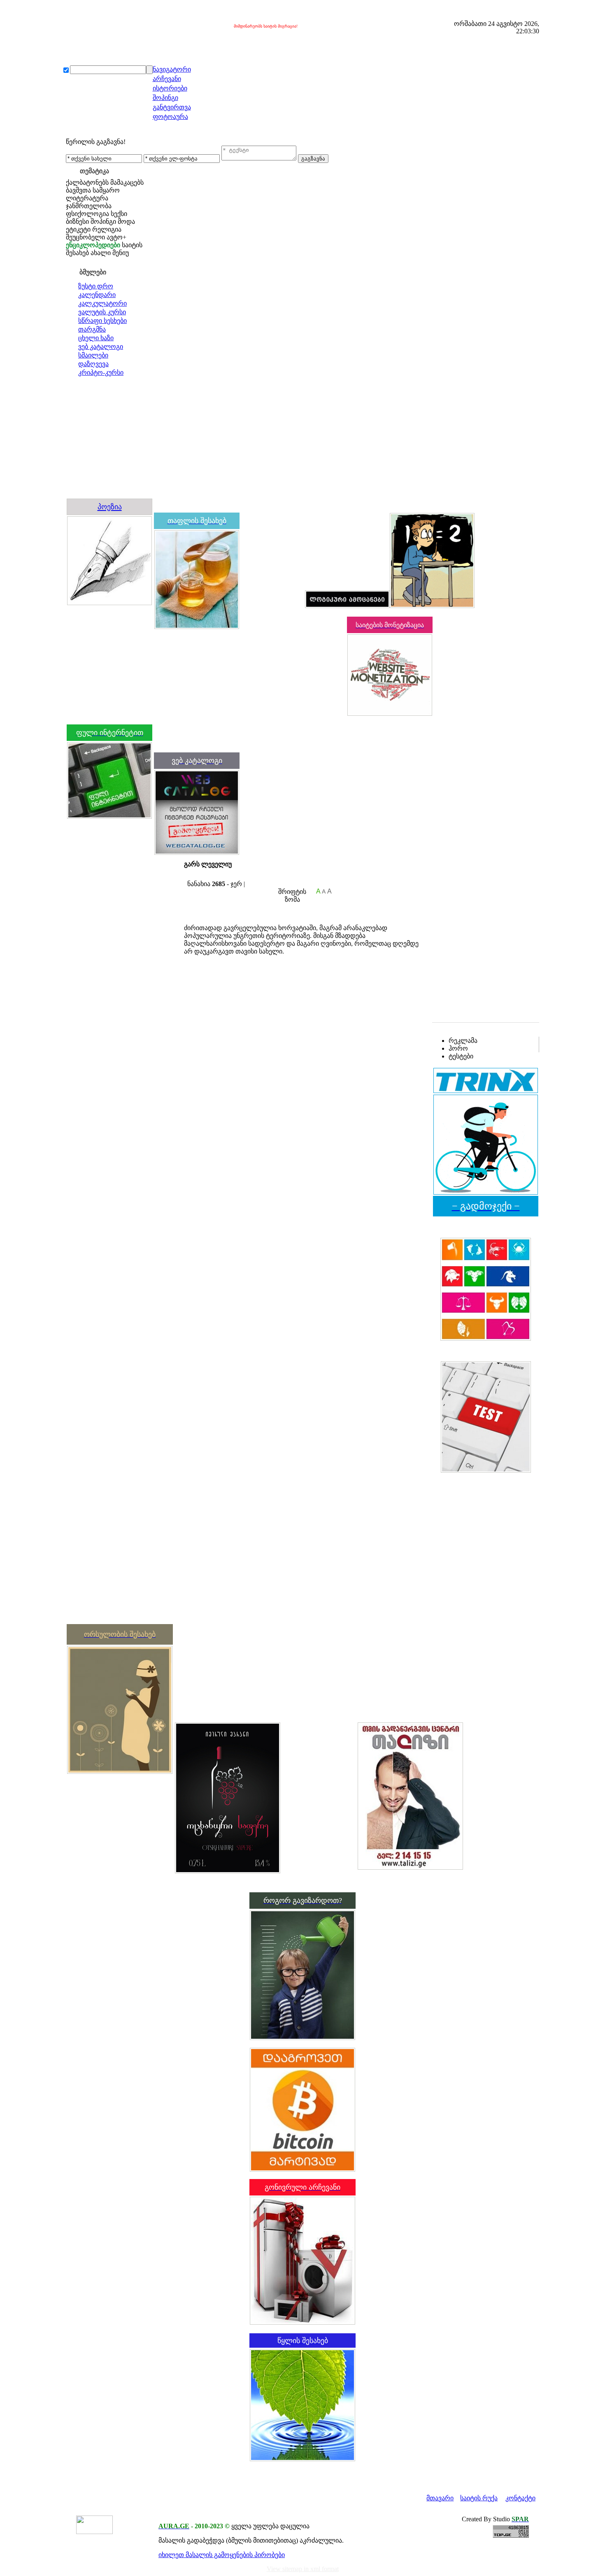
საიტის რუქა (479, 2498)
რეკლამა (463, 1041)
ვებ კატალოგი (101, 347)
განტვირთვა (172, 107)
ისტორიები (170, 88)
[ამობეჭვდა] (187, 876)
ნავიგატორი (172, 69)
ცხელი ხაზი (96, 338)
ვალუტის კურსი (102, 312)
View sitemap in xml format (303, 2569)
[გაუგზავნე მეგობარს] (195, 876)
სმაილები (93, 355)
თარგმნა (92, 329)
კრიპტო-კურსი (101, 372)
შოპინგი (165, 98)
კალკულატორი (102, 303)
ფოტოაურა (170, 117)
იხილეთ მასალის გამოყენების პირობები (222, 2555)
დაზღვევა (93, 364)
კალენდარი (97, 295)
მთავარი (440, 2498)
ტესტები (461, 1056)
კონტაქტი (520, 2498)
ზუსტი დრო (96, 286)
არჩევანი (167, 79)
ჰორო (458, 1048)
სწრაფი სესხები (102, 321)
